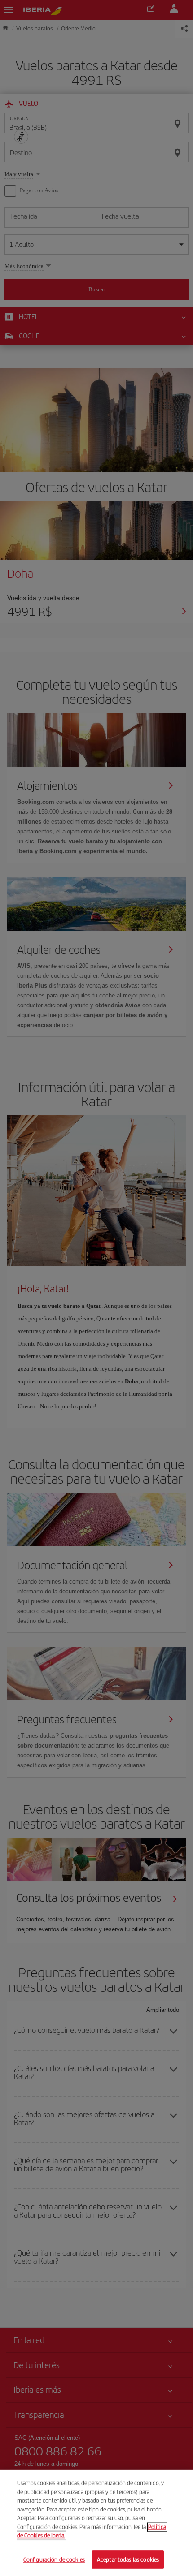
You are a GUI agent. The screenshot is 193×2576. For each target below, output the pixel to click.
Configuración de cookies (54, 2559)
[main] (96, 2523)
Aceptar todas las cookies (128, 2559)
